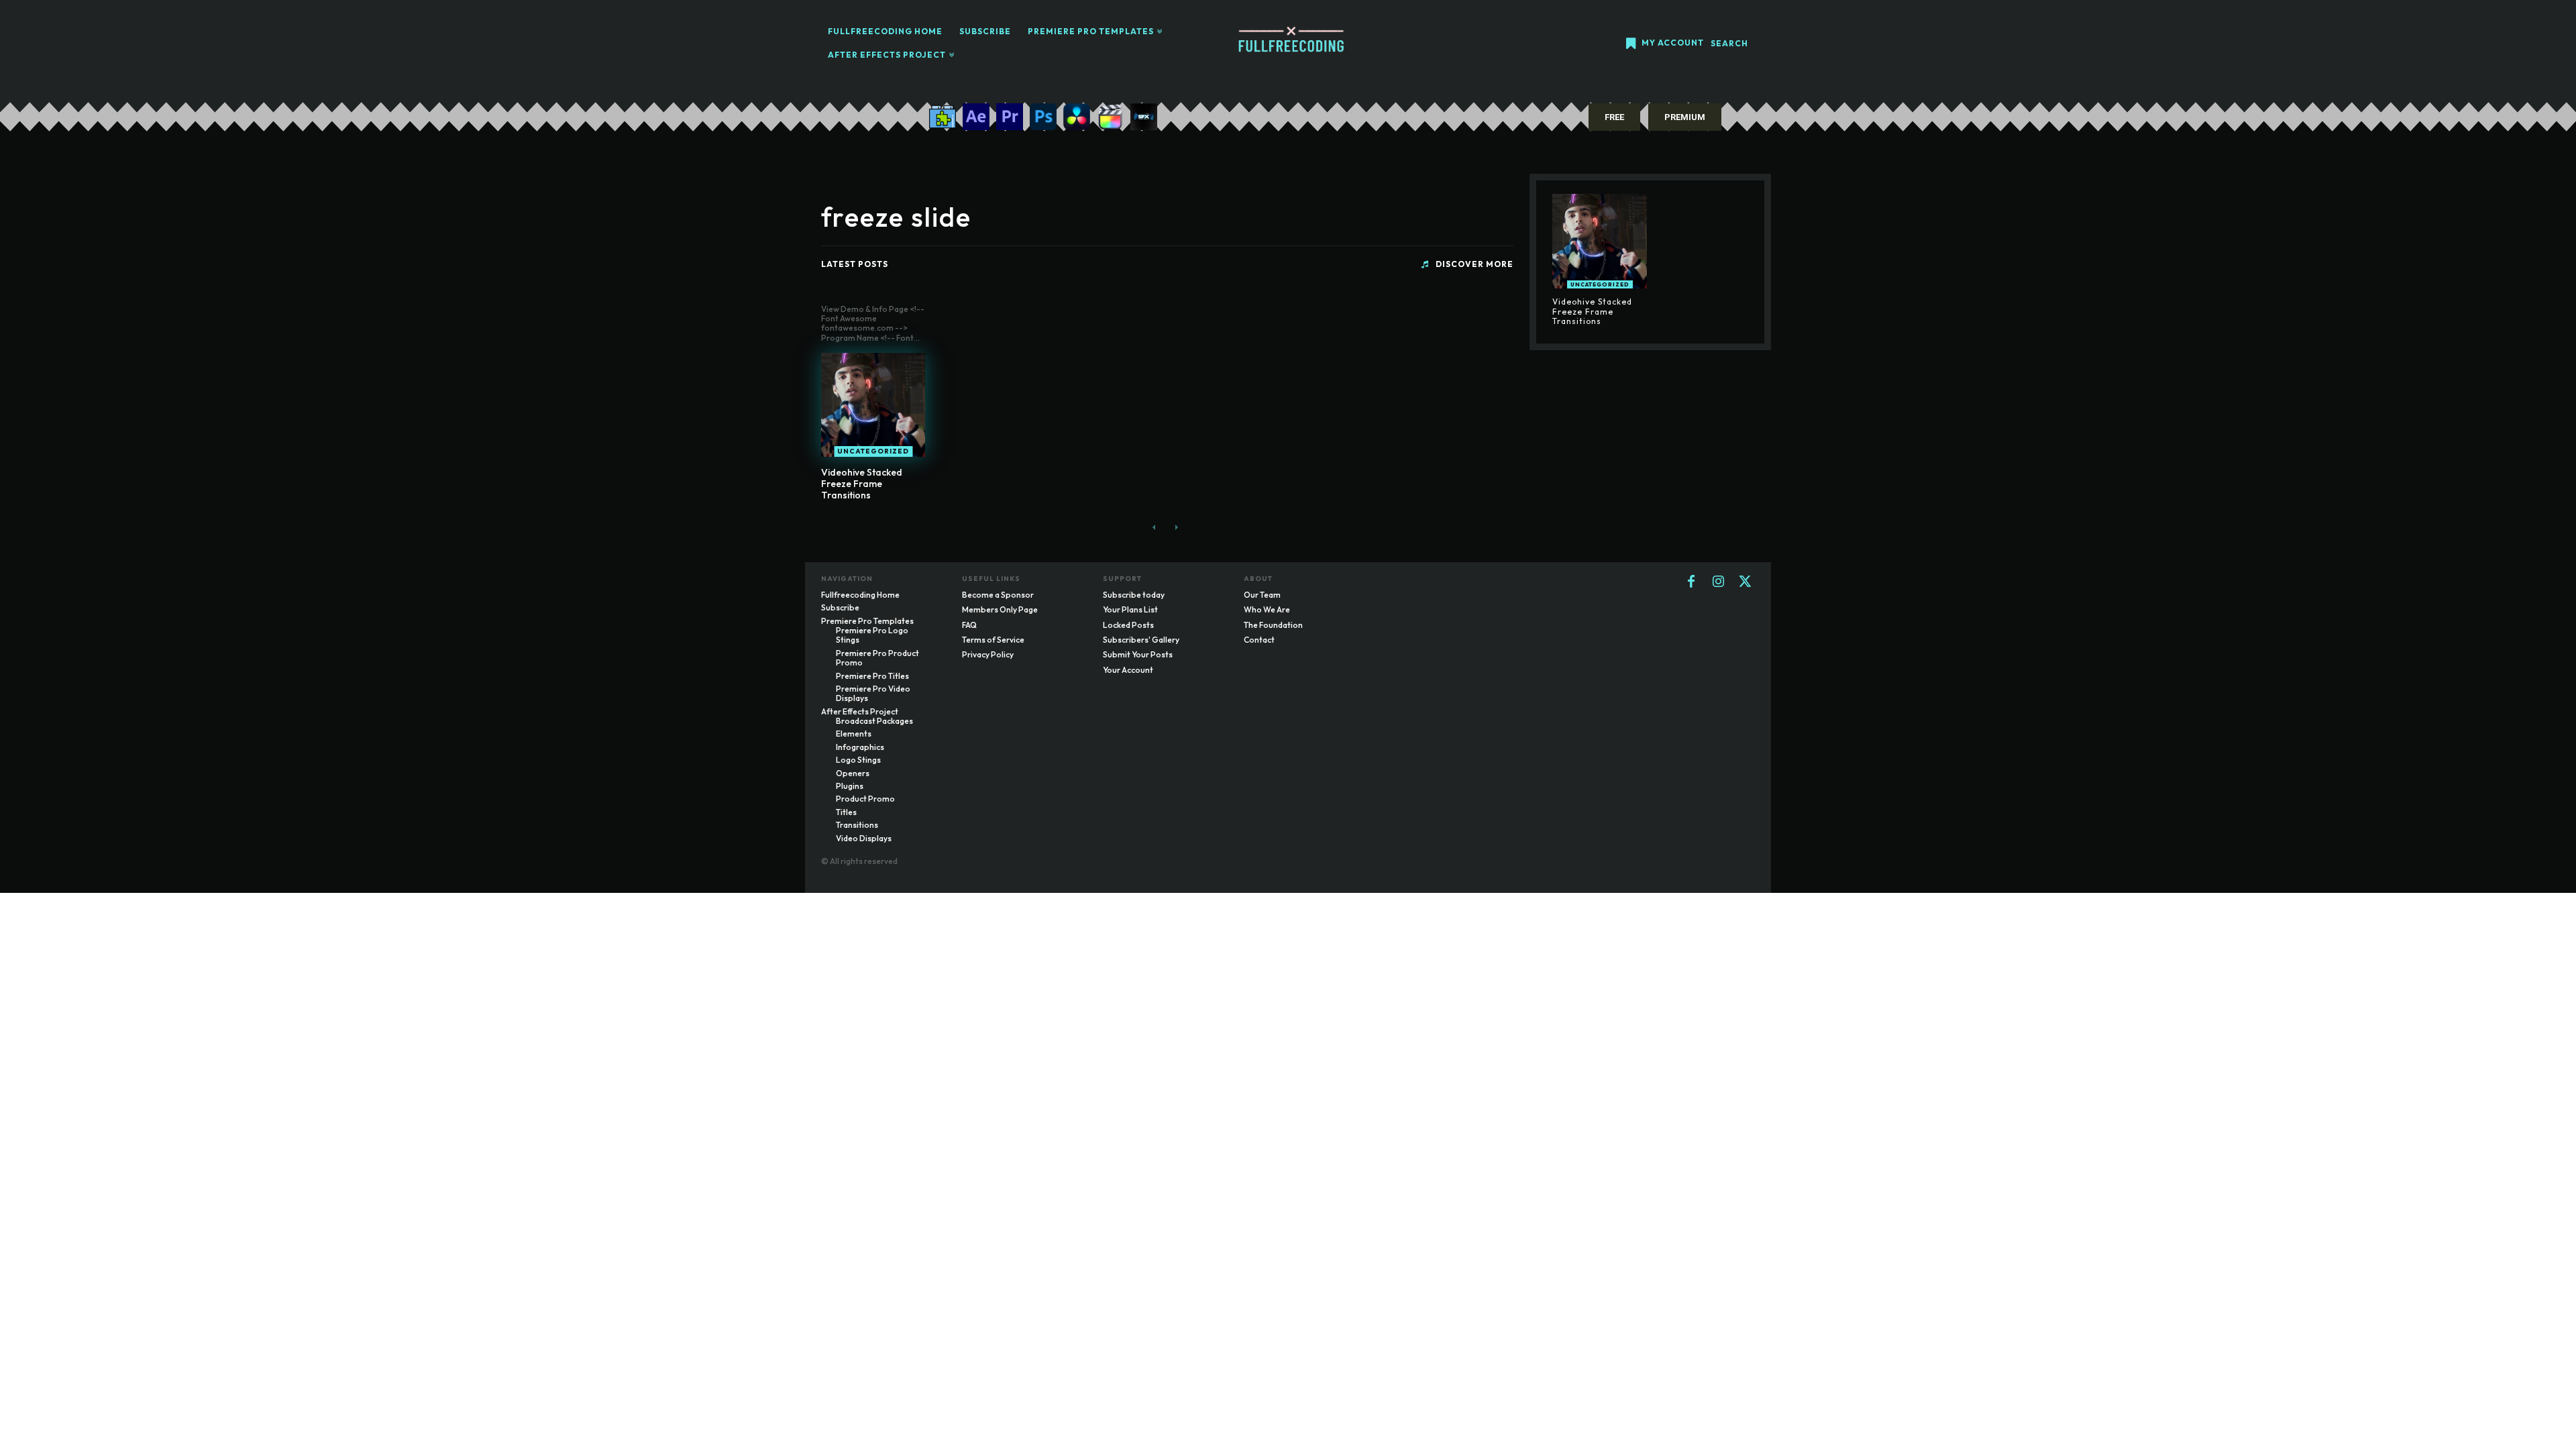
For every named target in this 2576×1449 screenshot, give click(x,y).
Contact (1259, 640)
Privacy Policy (988, 654)
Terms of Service (993, 640)
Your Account (1128, 670)
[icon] (1631, 45)
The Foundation (1273, 625)
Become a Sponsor (998, 595)
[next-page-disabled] (1176, 527)
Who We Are (1267, 609)
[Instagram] (1718, 582)
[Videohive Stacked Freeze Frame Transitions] (873, 405)
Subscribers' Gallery (1141, 640)
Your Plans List (1130, 609)
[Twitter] (1745, 582)
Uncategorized (873, 451)
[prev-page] (1154, 527)
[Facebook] (1691, 582)
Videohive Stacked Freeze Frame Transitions (862, 484)
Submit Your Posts (1138, 654)
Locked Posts (1128, 625)
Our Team (1262, 595)
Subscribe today (1134, 595)
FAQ (969, 625)
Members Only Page (1000, 609)
